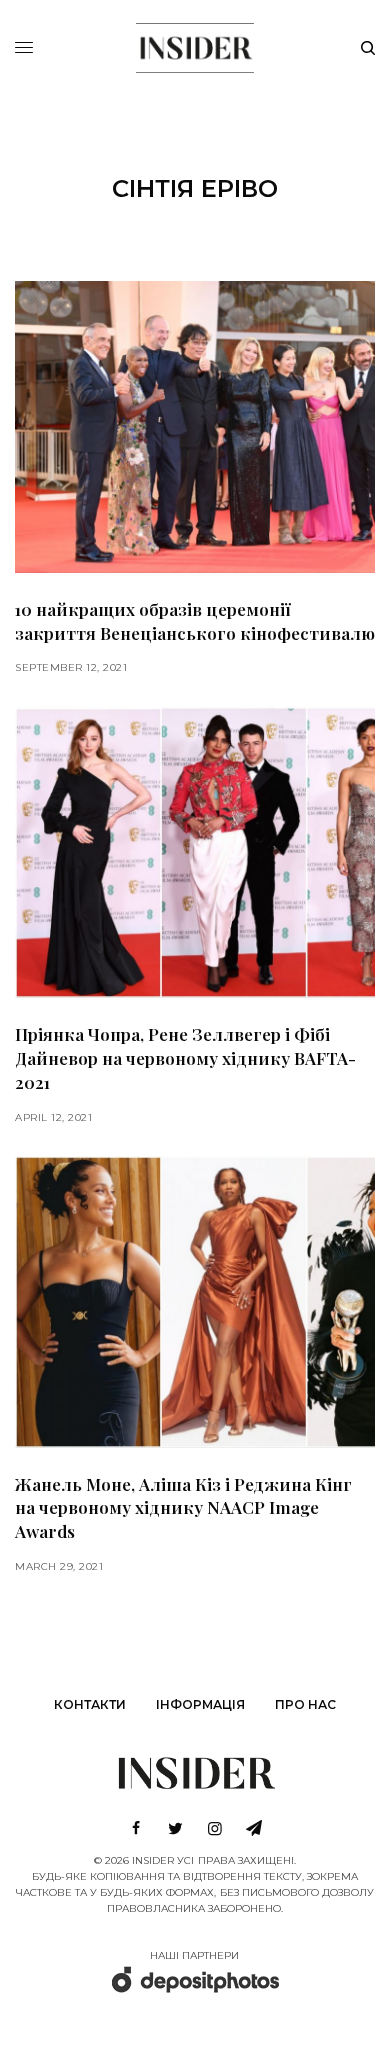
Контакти (90, 1704)
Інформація (200, 1704)
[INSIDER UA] (194, 45)
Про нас (305, 1704)
